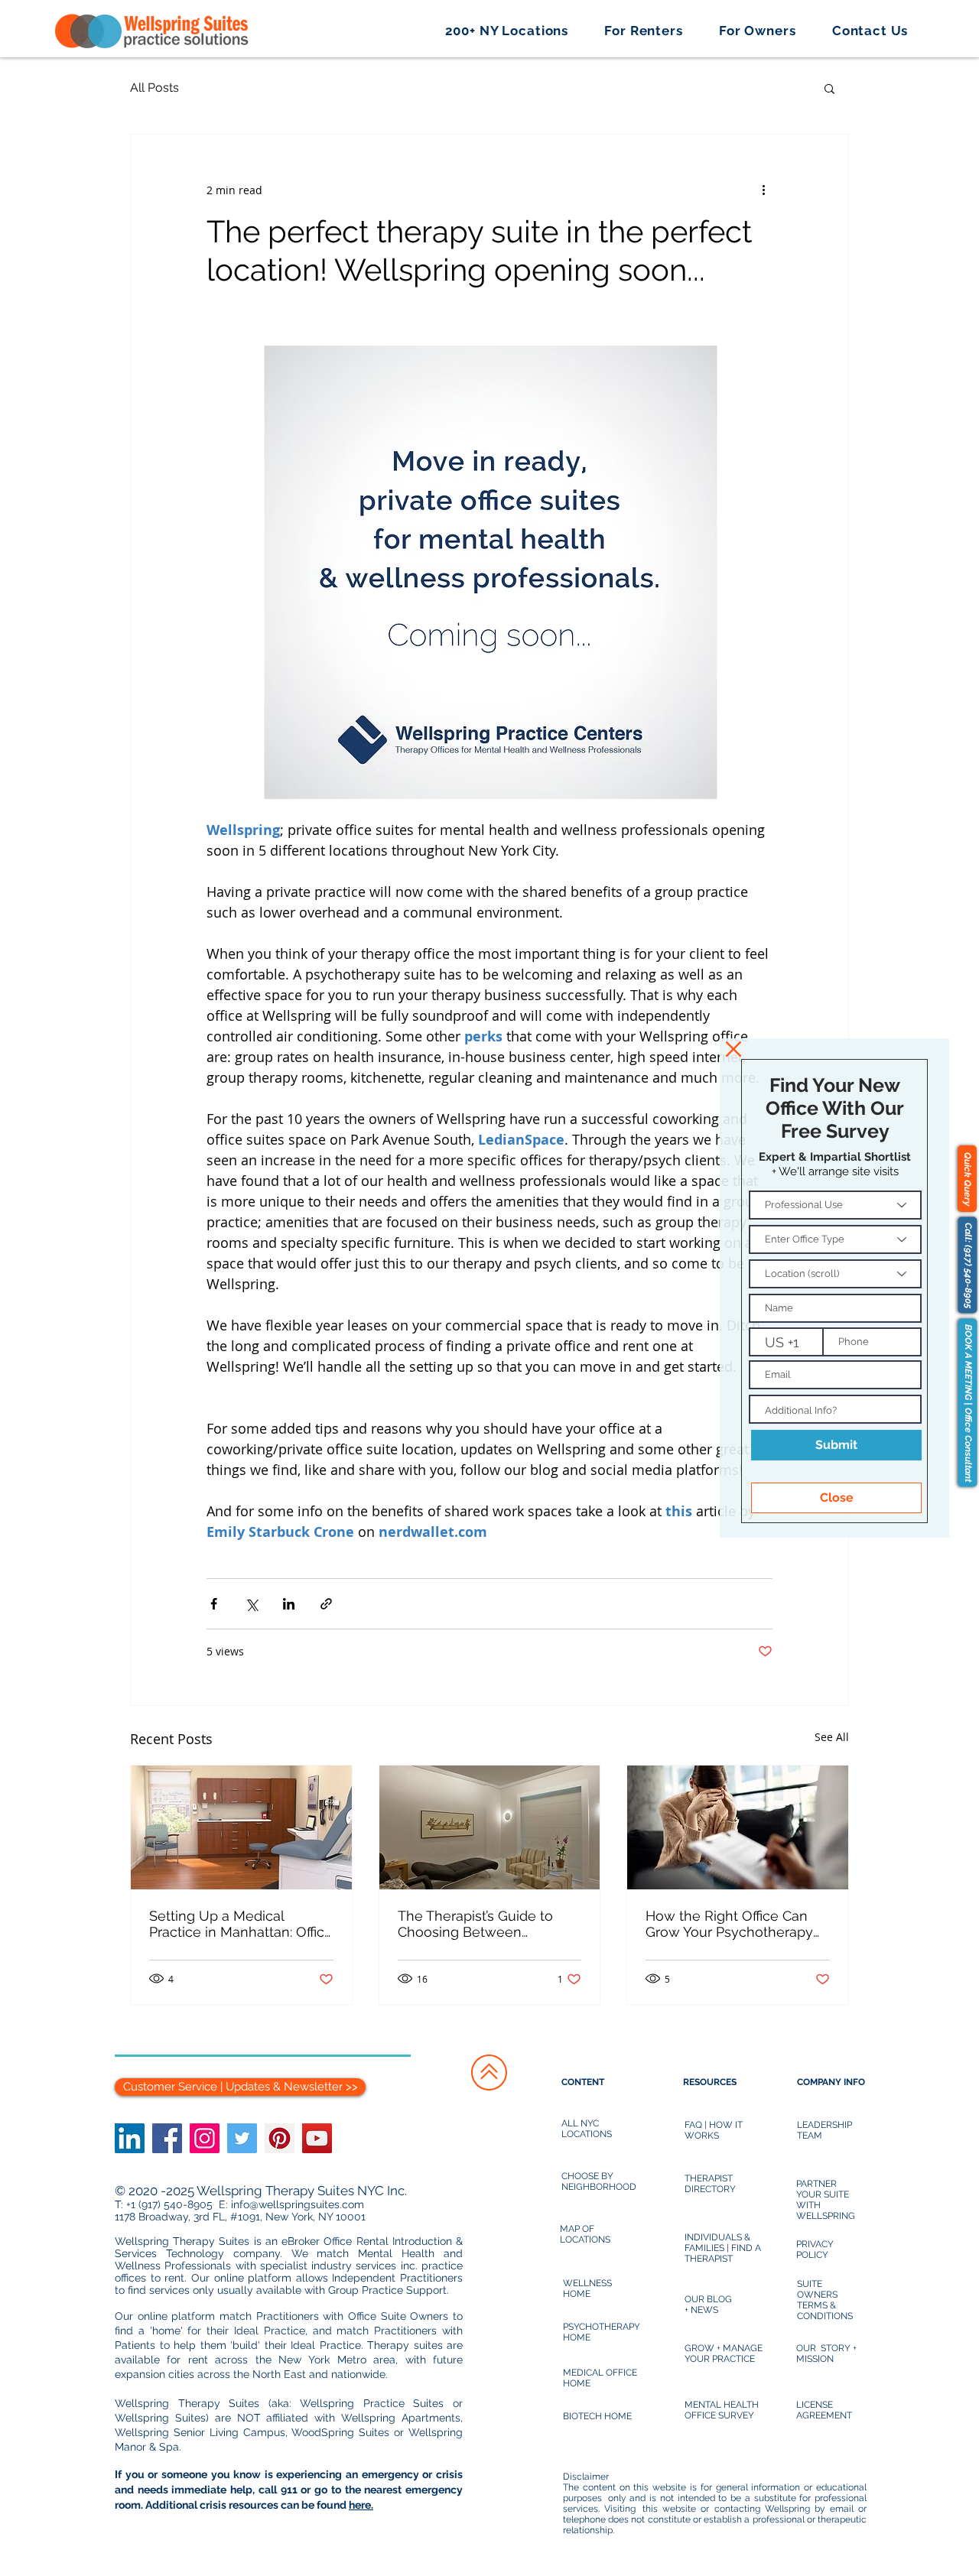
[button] (733, 1049)
